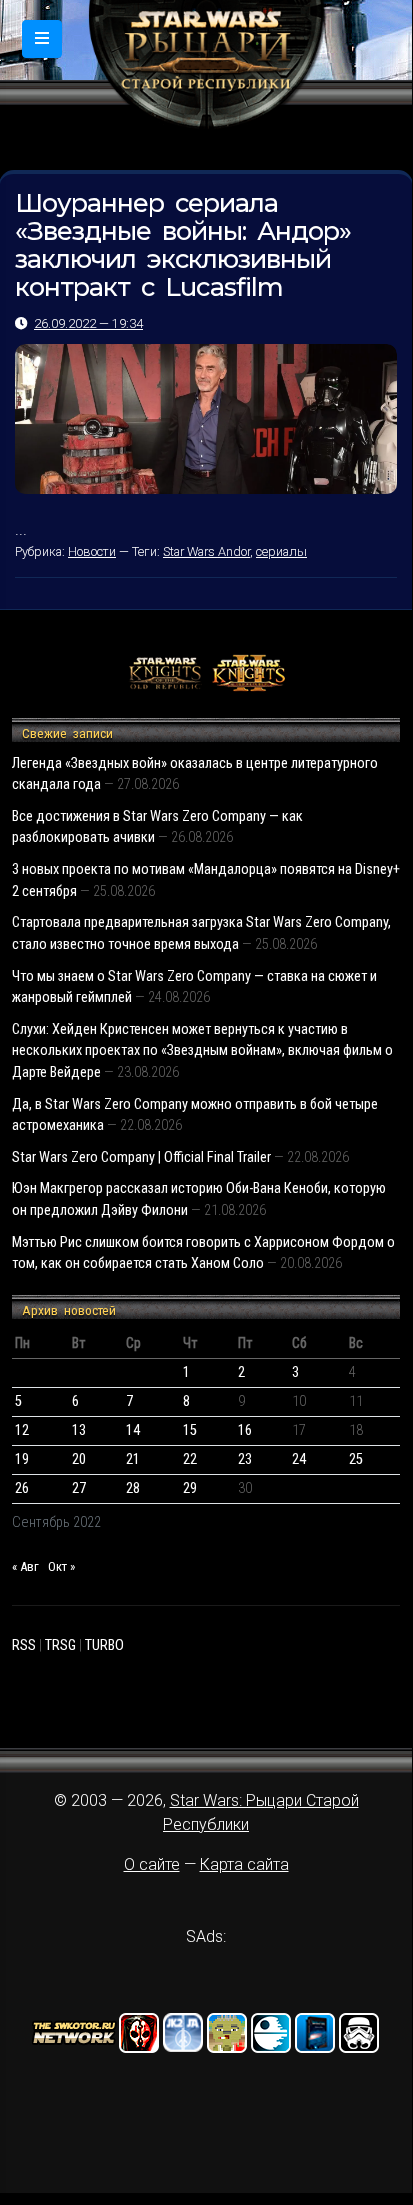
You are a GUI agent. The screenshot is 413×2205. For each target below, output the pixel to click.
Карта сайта (244, 1864)
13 (79, 1430)
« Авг (25, 1566)
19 (22, 1459)
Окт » (61, 1566)
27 (79, 1488)
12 (22, 1430)
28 (133, 1488)
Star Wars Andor (206, 551)
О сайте (152, 1864)
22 (190, 1459)
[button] (42, 39)
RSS (24, 1645)
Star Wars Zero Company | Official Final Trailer (141, 1157)
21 (133, 1459)
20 (79, 1459)
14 (133, 1430)
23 (245, 1459)
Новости (92, 551)
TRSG (60, 1645)
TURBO (104, 1645)
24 (299, 1459)
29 (190, 1488)
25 (356, 1459)
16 (245, 1430)
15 (190, 1430)
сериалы (281, 551)
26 (22, 1488)
